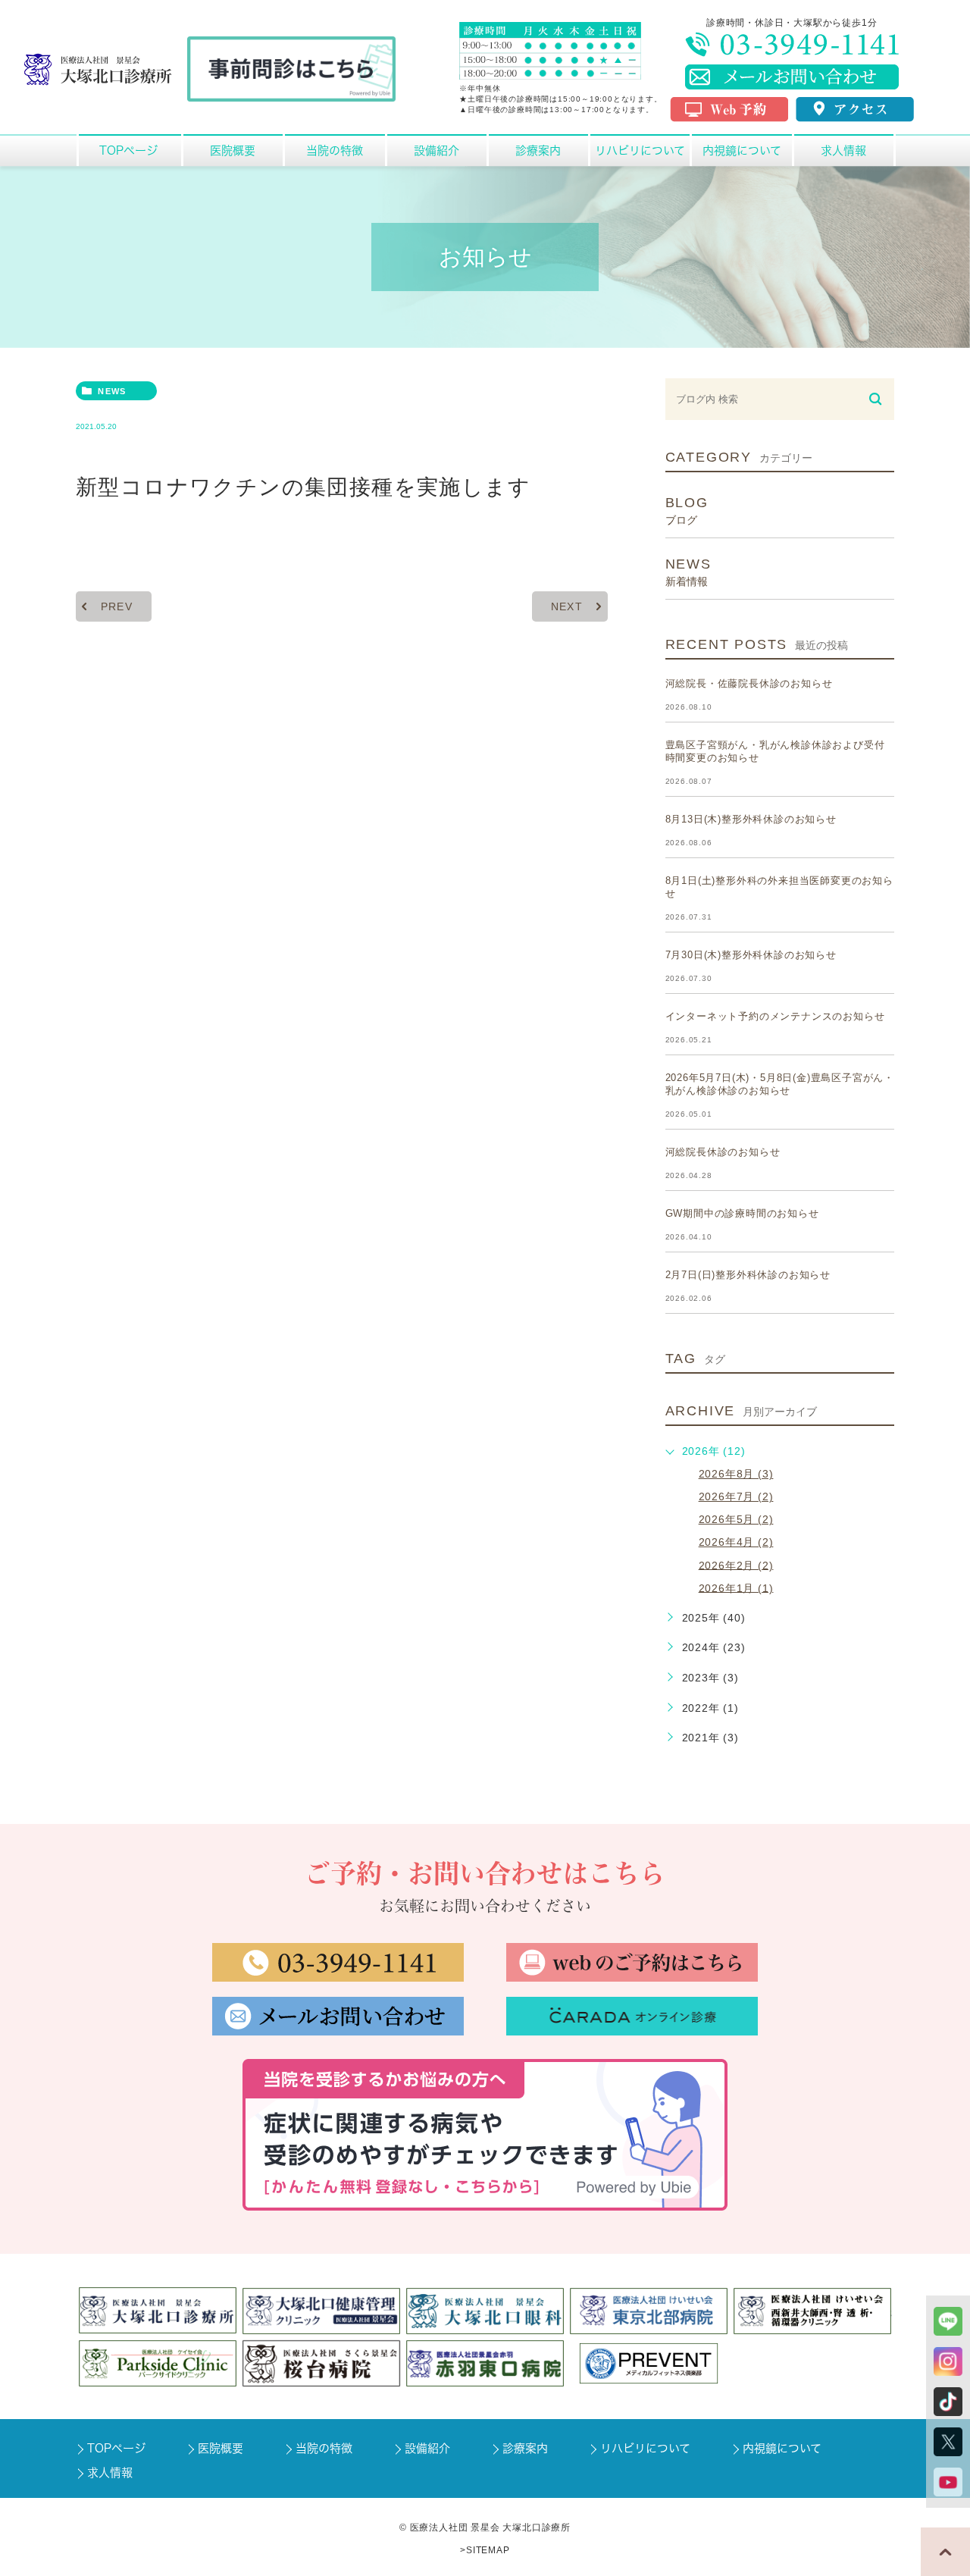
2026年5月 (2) (736, 1519)
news (112, 391)
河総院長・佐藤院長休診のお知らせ (749, 683)
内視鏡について (782, 2448)
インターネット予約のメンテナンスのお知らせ (775, 1016)
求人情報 (110, 2473)
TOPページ (116, 2448)
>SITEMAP (485, 2550)
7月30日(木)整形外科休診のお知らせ (751, 955)
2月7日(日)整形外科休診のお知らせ (748, 1275)
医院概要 (221, 2448)
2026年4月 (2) (736, 1542)
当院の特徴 (324, 2448)
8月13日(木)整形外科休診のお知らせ (751, 819)
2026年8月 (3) (736, 1474)
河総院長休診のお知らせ (723, 1152)
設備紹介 (427, 2448)
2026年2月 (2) (736, 1565)
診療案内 (525, 2448)
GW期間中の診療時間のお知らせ (742, 1213)
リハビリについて (645, 2448)
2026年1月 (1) (736, 1587)
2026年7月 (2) (736, 1496)
